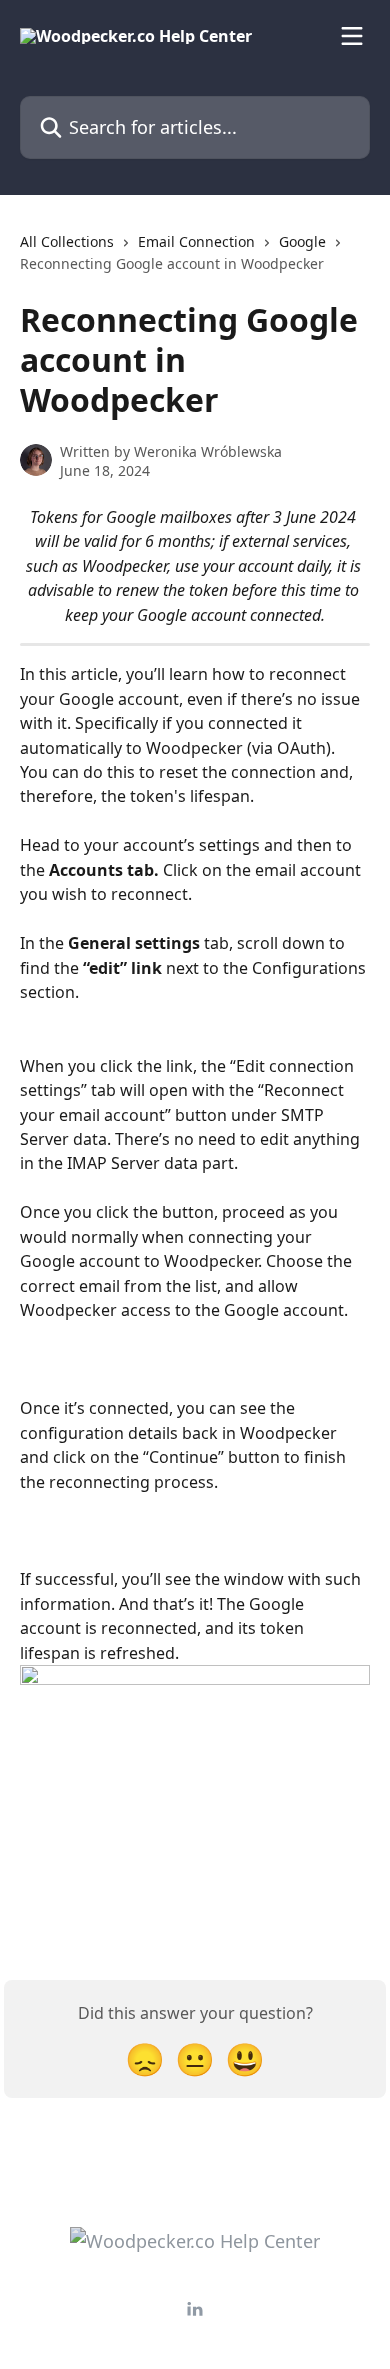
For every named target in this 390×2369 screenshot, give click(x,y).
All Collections (67, 241)
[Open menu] (352, 36)
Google (302, 241)
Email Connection (196, 241)
